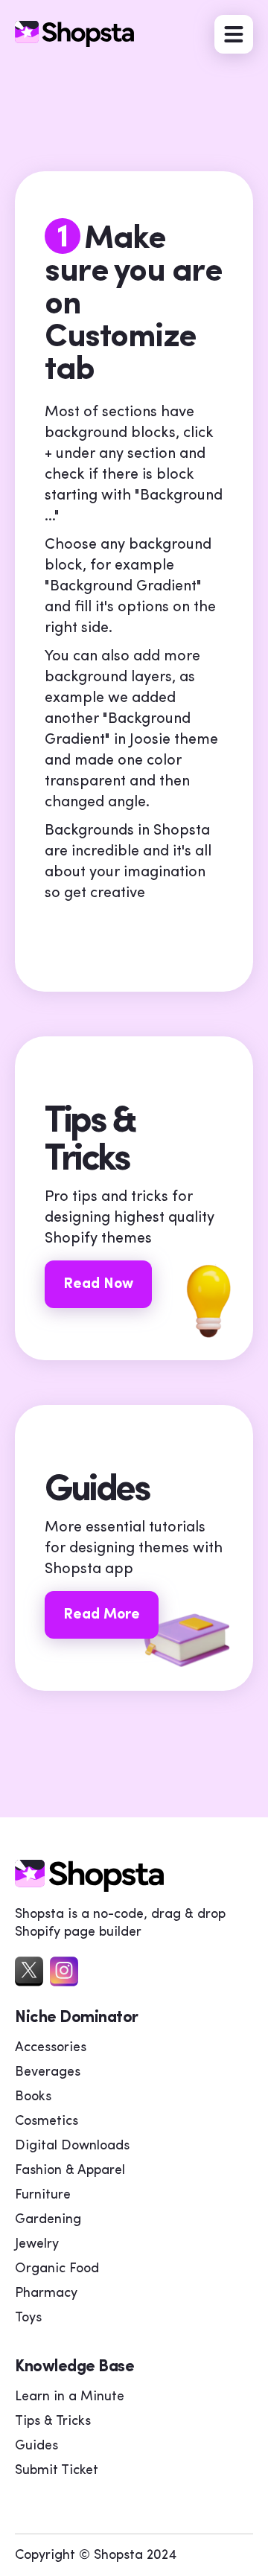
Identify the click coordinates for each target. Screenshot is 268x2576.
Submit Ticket (57, 2471)
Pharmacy (46, 2294)
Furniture (43, 2196)
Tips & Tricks (53, 2422)
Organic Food (57, 2269)
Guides (36, 2446)
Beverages (48, 2073)
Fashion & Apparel (70, 2171)
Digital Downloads (72, 2146)
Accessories (51, 2048)
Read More (102, 1615)
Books (33, 2097)
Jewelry (37, 2245)
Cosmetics (47, 2122)
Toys (28, 2318)
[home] (89, 1888)
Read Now (98, 1284)
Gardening (48, 2220)
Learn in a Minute (70, 2397)
